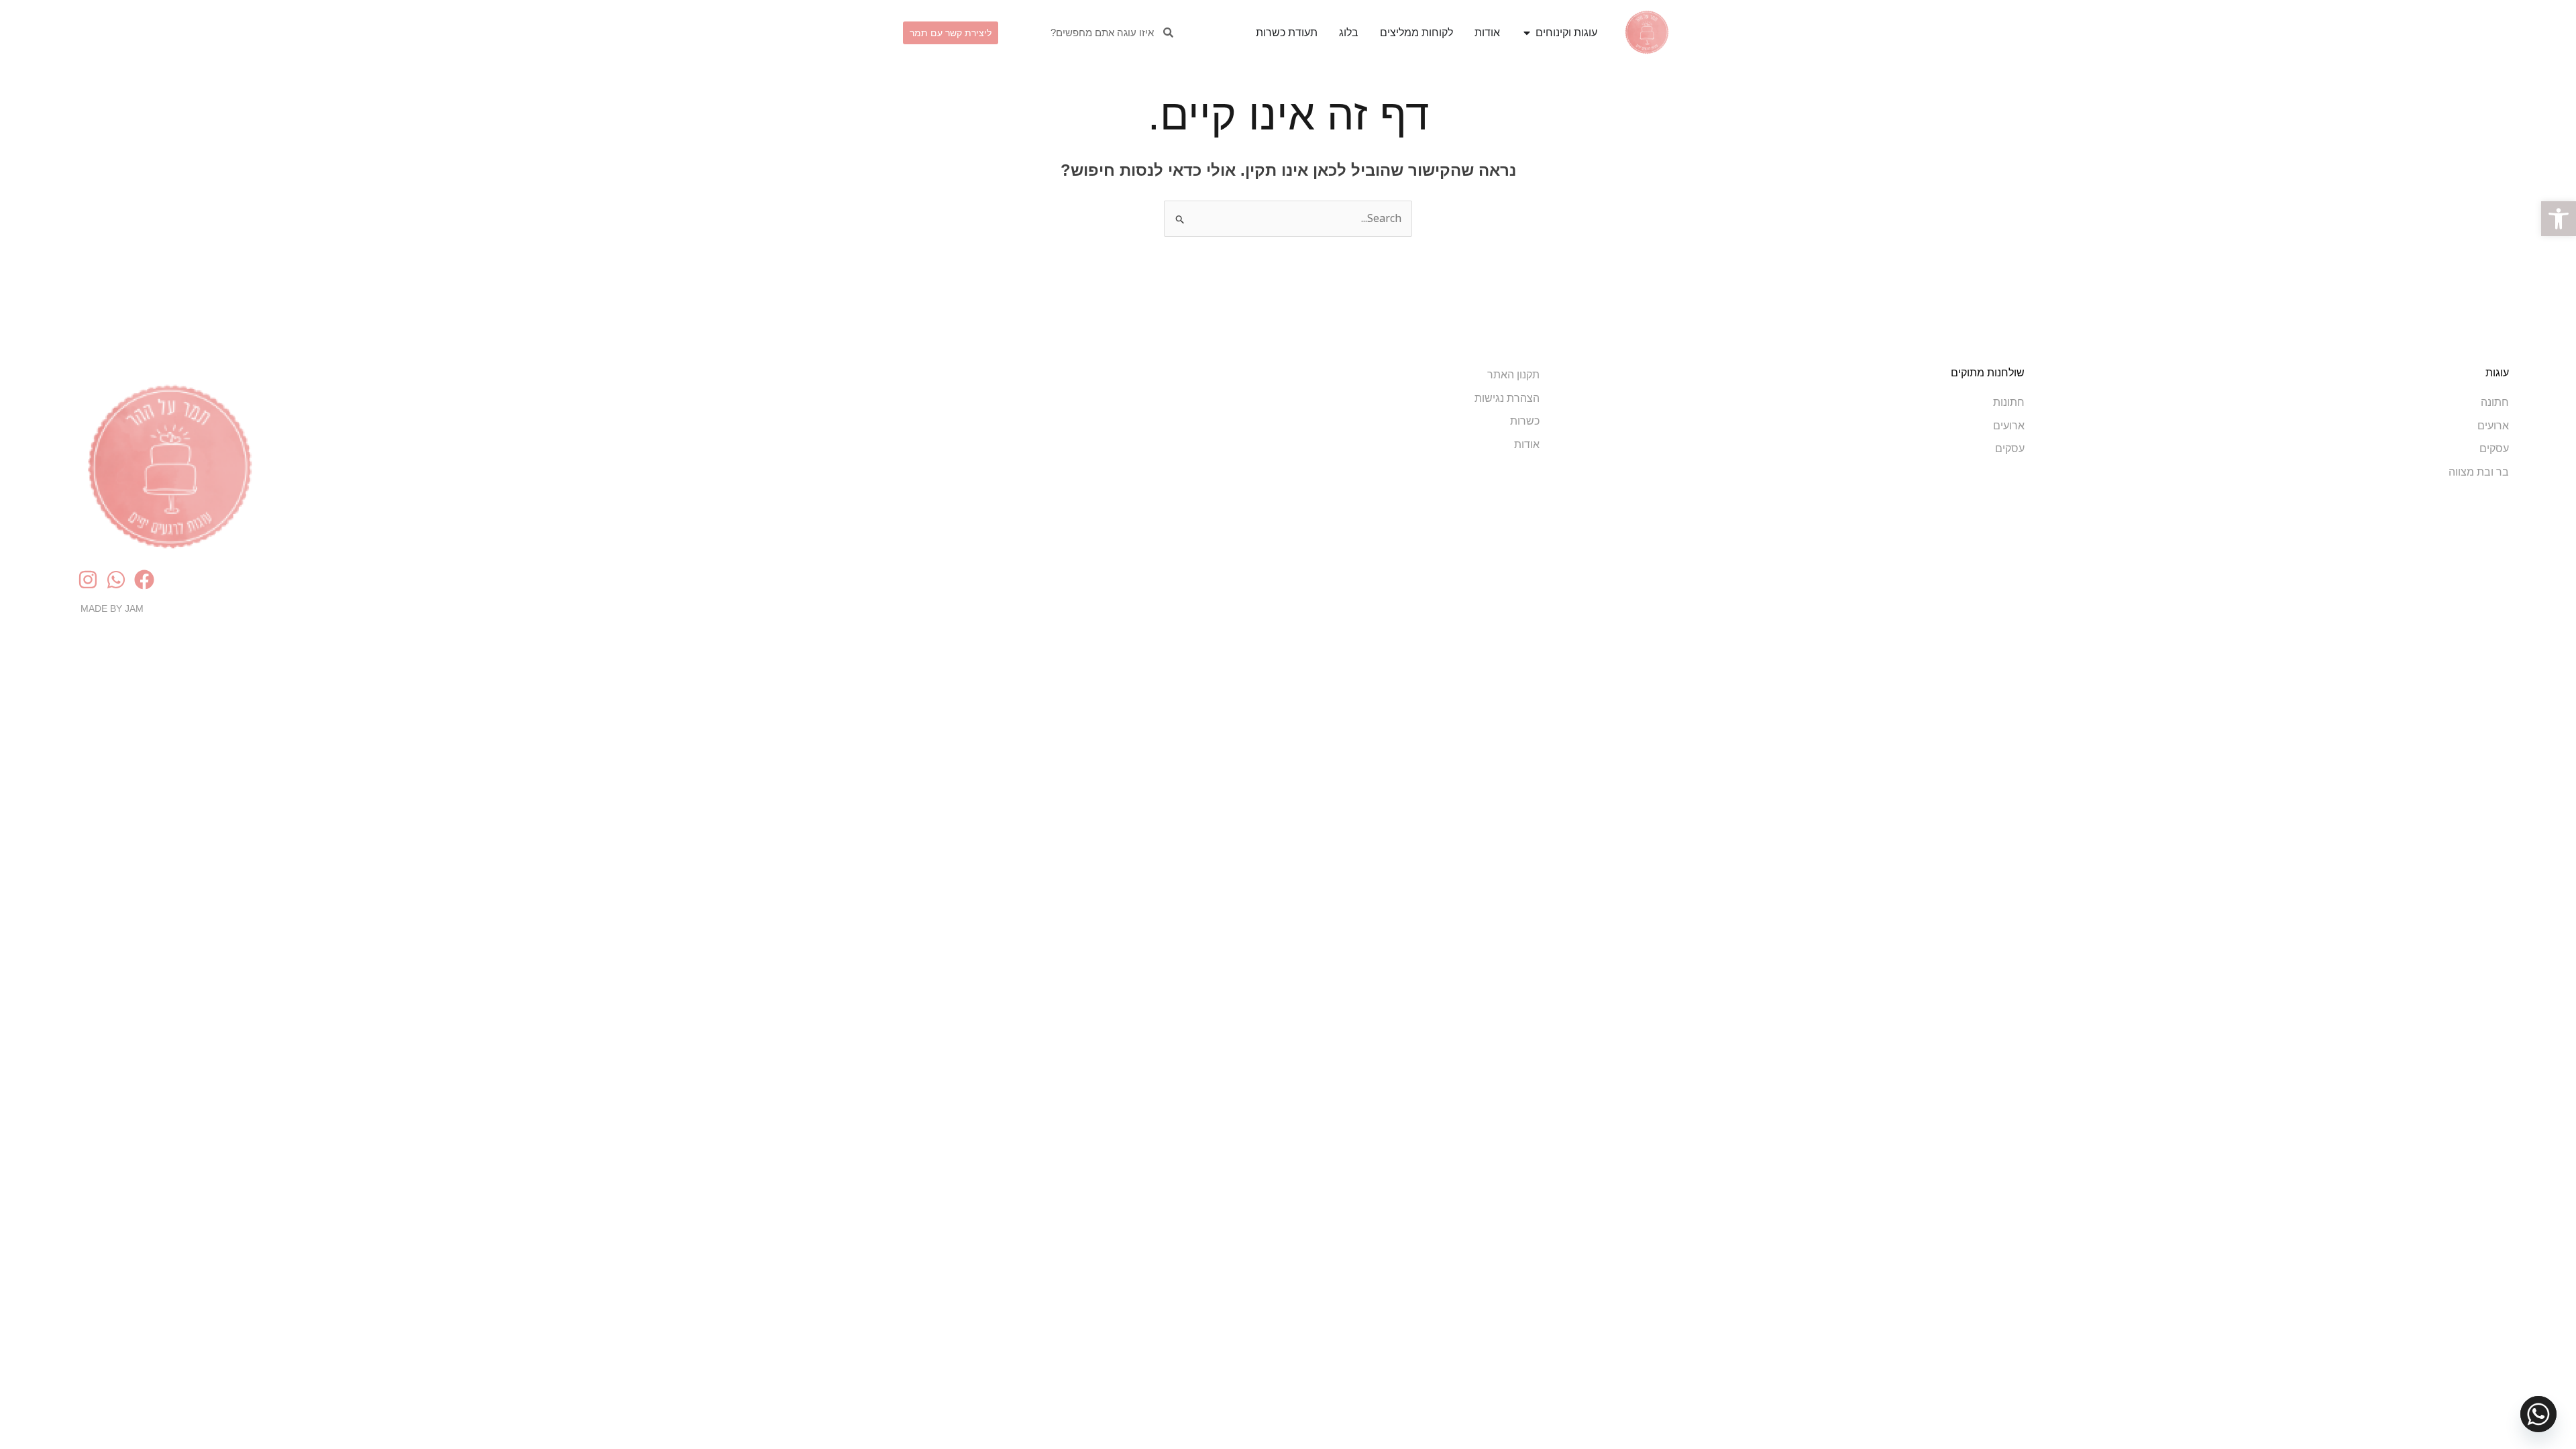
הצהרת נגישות (1507, 398)
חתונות (2009, 402)
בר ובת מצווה (2479, 472)
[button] (2559, 219)
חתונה (2495, 402)
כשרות (1525, 421)
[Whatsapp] (2538, 1414)
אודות (1527, 444)
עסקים (2494, 448)
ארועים (2493, 426)
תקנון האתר (1513, 375)
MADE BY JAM (112, 608)
